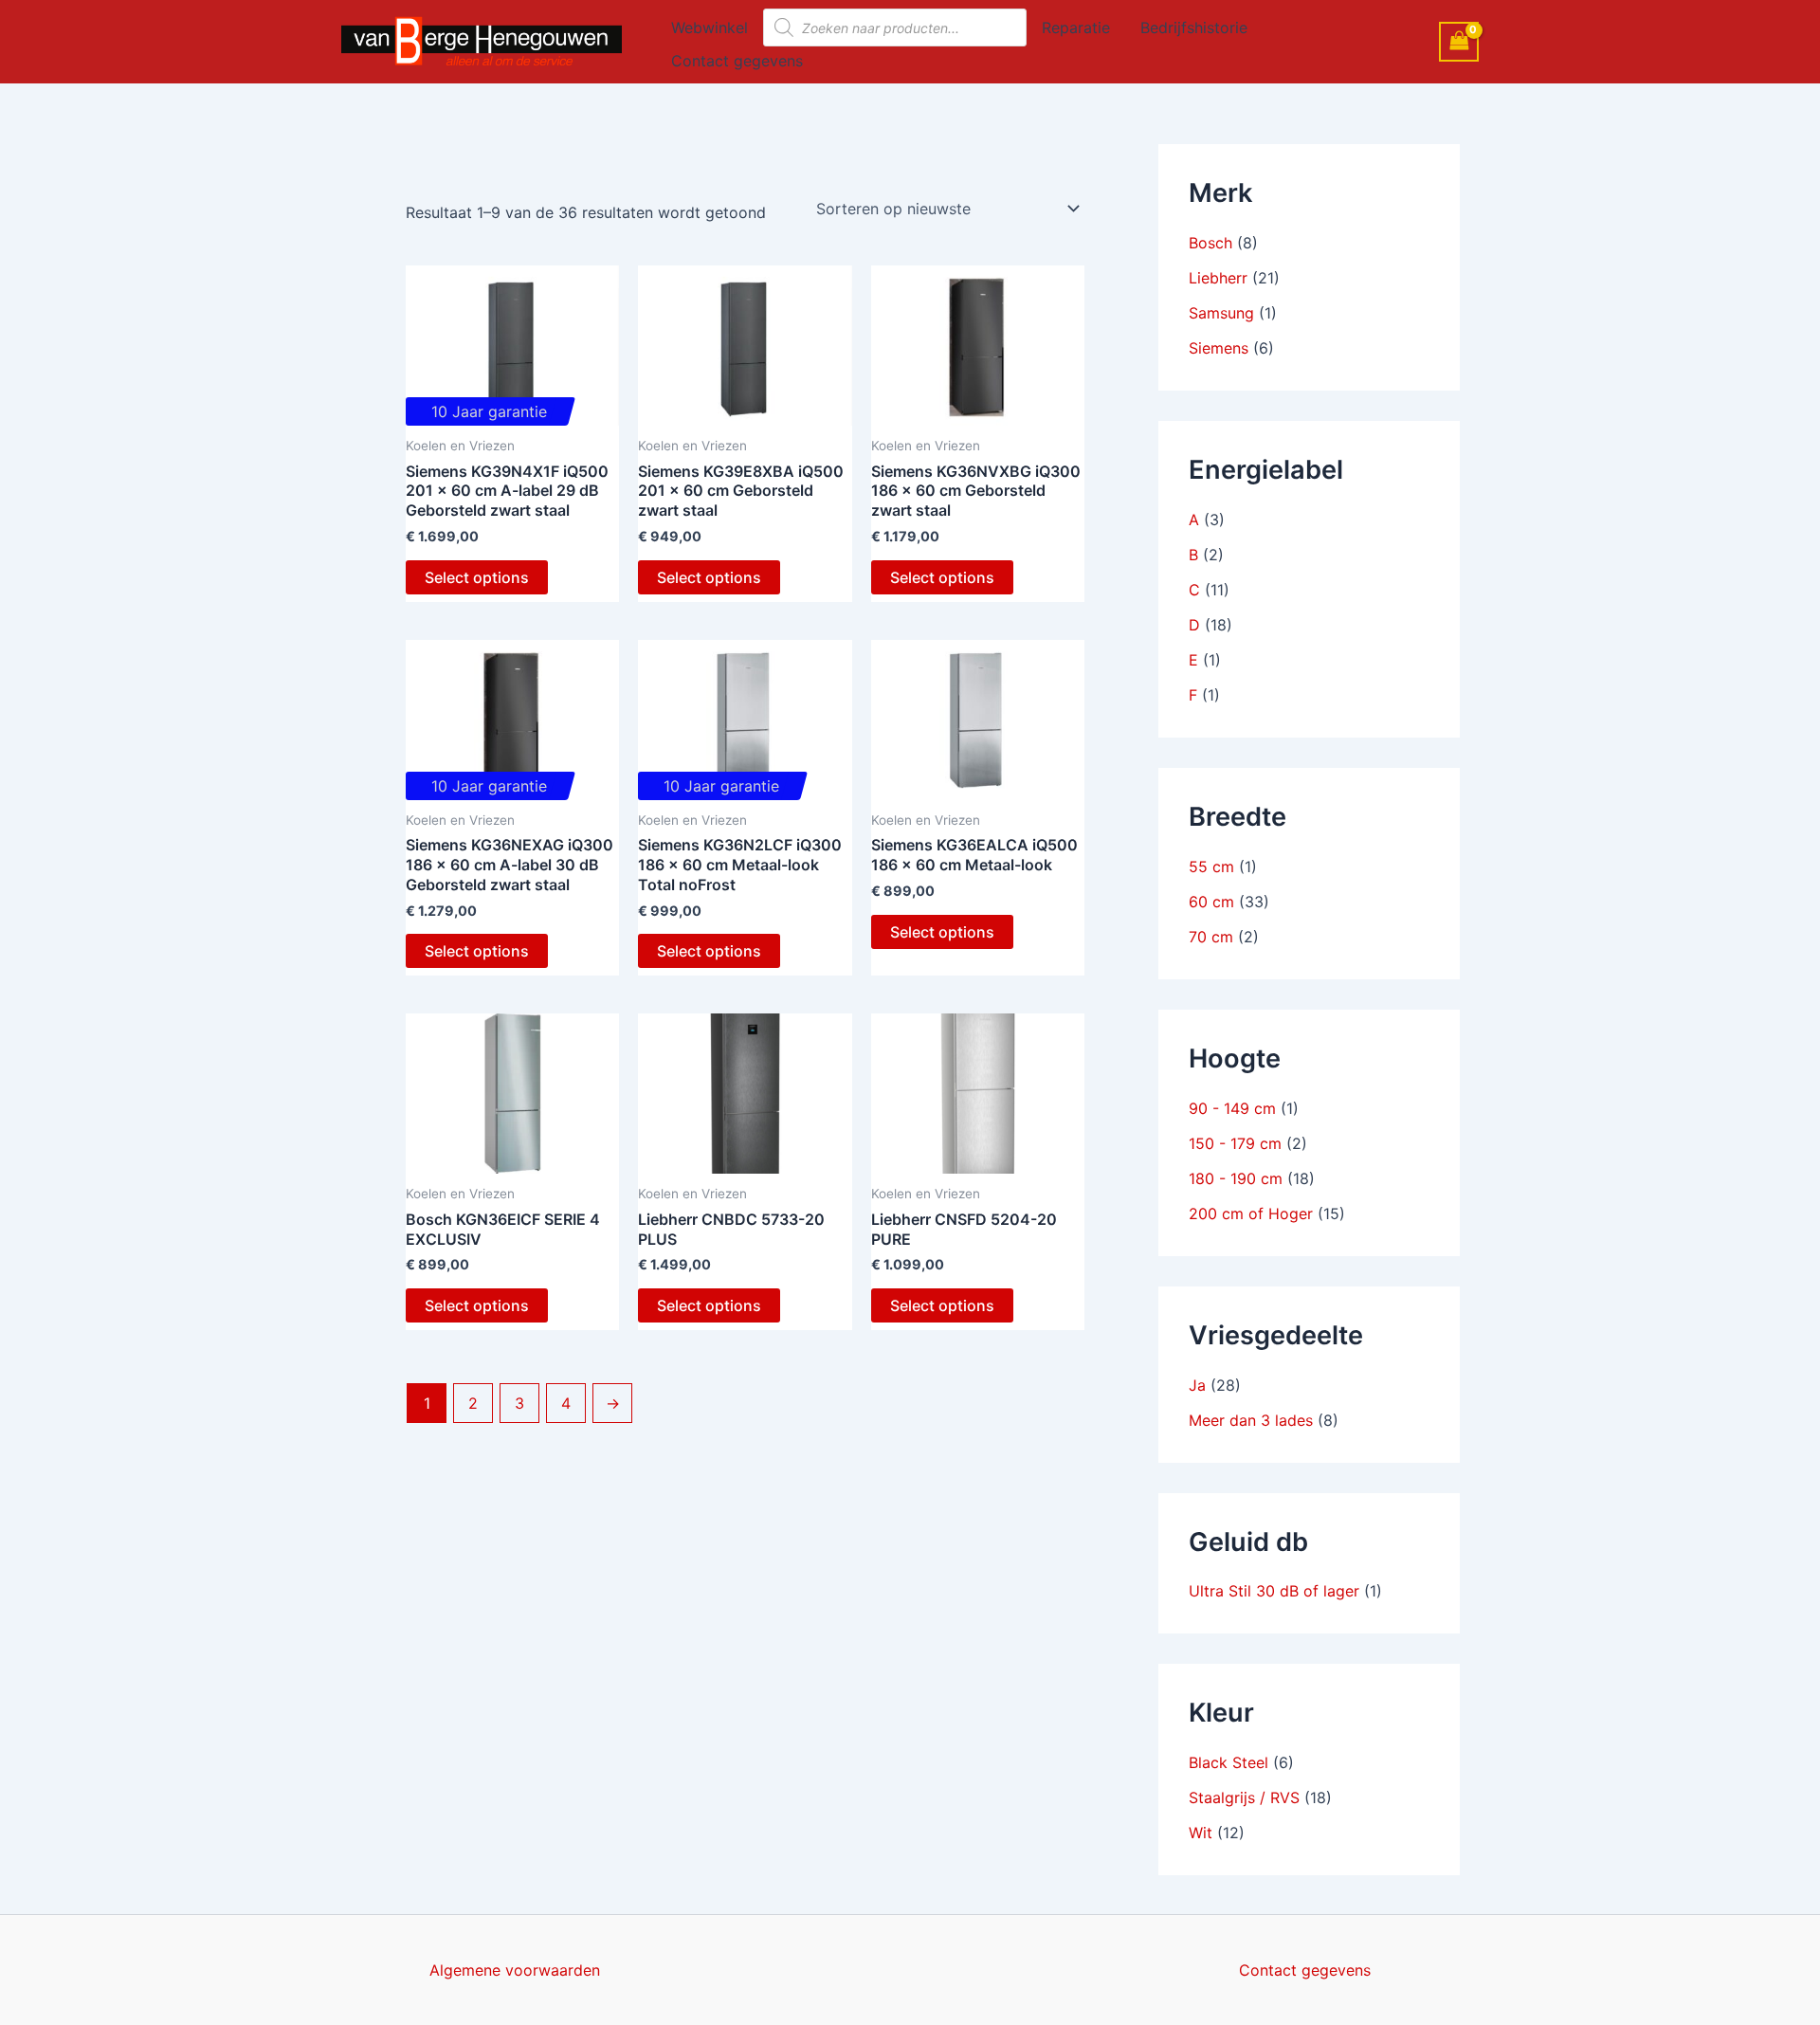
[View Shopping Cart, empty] (1459, 41)
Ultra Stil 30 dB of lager (1274, 1591)
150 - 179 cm (1235, 1143)
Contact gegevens (737, 61)
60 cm (1211, 902)
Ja (1197, 1385)
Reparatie (1076, 27)
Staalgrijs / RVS (1244, 1797)
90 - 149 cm (1232, 1108)
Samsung (1221, 313)
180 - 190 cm (1236, 1178)
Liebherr (1218, 278)
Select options (477, 577)
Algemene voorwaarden (515, 1970)
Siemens (1219, 348)
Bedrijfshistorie (1194, 27)
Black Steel (1228, 1762)
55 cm (1211, 867)
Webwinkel (710, 27)
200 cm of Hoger (1251, 1213)
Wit (1201, 1833)
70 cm (1211, 937)
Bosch (1210, 243)
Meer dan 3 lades (1251, 1420)
